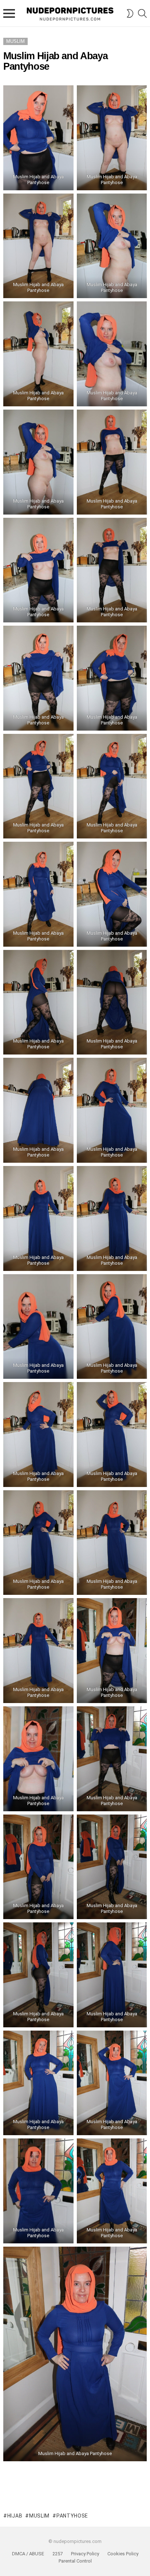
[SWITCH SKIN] (130, 13)
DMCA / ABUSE (28, 2554)
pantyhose (72, 2516)
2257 (58, 2554)
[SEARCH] (142, 13)
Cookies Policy (123, 2554)
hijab (15, 2516)
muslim (39, 2516)
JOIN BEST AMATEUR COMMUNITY (75, 2496)
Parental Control (75, 2561)
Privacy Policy (85, 2554)
